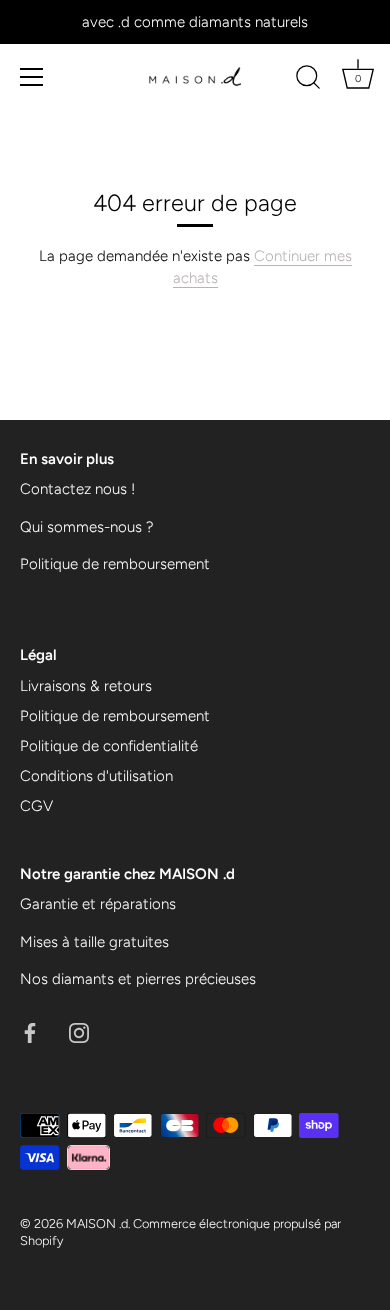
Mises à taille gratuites (94, 942)
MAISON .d (97, 1223)
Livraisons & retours (86, 686)
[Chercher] (308, 80)
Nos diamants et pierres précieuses (138, 979)
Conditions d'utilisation (96, 776)
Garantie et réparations (98, 904)
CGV (36, 806)
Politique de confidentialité (109, 746)
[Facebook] (30, 1032)
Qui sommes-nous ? (87, 527)
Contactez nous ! (77, 489)
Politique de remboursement (115, 564)
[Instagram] (79, 1032)
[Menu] (32, 77)
